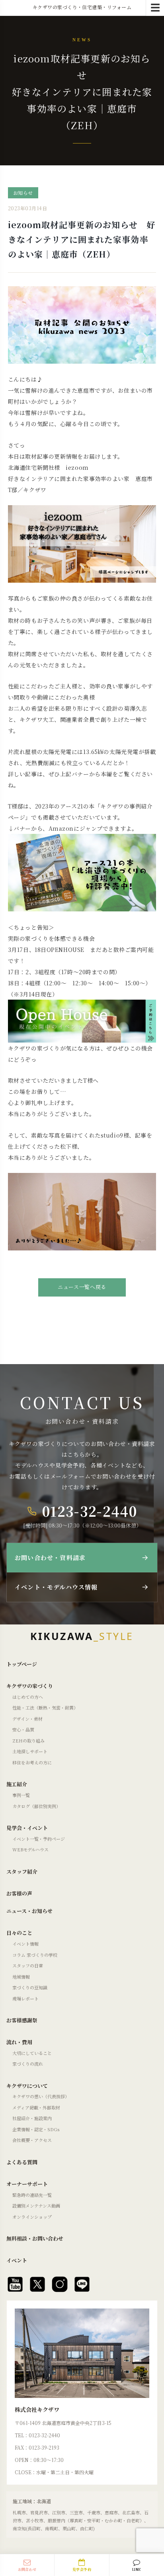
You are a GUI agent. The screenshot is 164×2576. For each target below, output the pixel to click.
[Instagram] (60, 2284)
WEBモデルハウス (30, 1849)
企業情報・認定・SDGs (36, 2129)
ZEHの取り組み (28, 1741)
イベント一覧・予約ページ (39, 1839)
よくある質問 (22, 2162)
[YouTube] (15, 2284)
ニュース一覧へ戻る (82, 1287)
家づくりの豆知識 (30, 1987)
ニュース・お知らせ (29, 1911)
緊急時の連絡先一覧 (32, 2195)
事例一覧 (21, 1795)
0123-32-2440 (90, 1511)
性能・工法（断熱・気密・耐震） (45, 1708)
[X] (37, 2284)
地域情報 (21, 1977)
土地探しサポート (30, 1751)
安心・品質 (23, 1729)
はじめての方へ (28, 1697)
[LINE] (82, 2284)
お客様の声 (19, 1893)
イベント (17, 2260)
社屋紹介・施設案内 (32, 2118)
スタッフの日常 (28, 1965)
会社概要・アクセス (32, 2140)
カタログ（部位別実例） (36, 1806)
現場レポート (25, 1998)
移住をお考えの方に (32, 1762)
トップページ (22, 1664)
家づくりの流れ (28, 2064)
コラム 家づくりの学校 (35, 1955)
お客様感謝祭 (22, 2020)
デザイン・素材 (27, 1719)
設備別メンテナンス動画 (36, 2206)
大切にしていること (32, 2053)
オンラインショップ (32, 2217)
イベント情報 (25, 1944)
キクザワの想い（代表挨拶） (41, 2096)
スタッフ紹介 (22, 1871)
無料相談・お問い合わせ (35, 2238)
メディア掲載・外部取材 (36, 2107)
